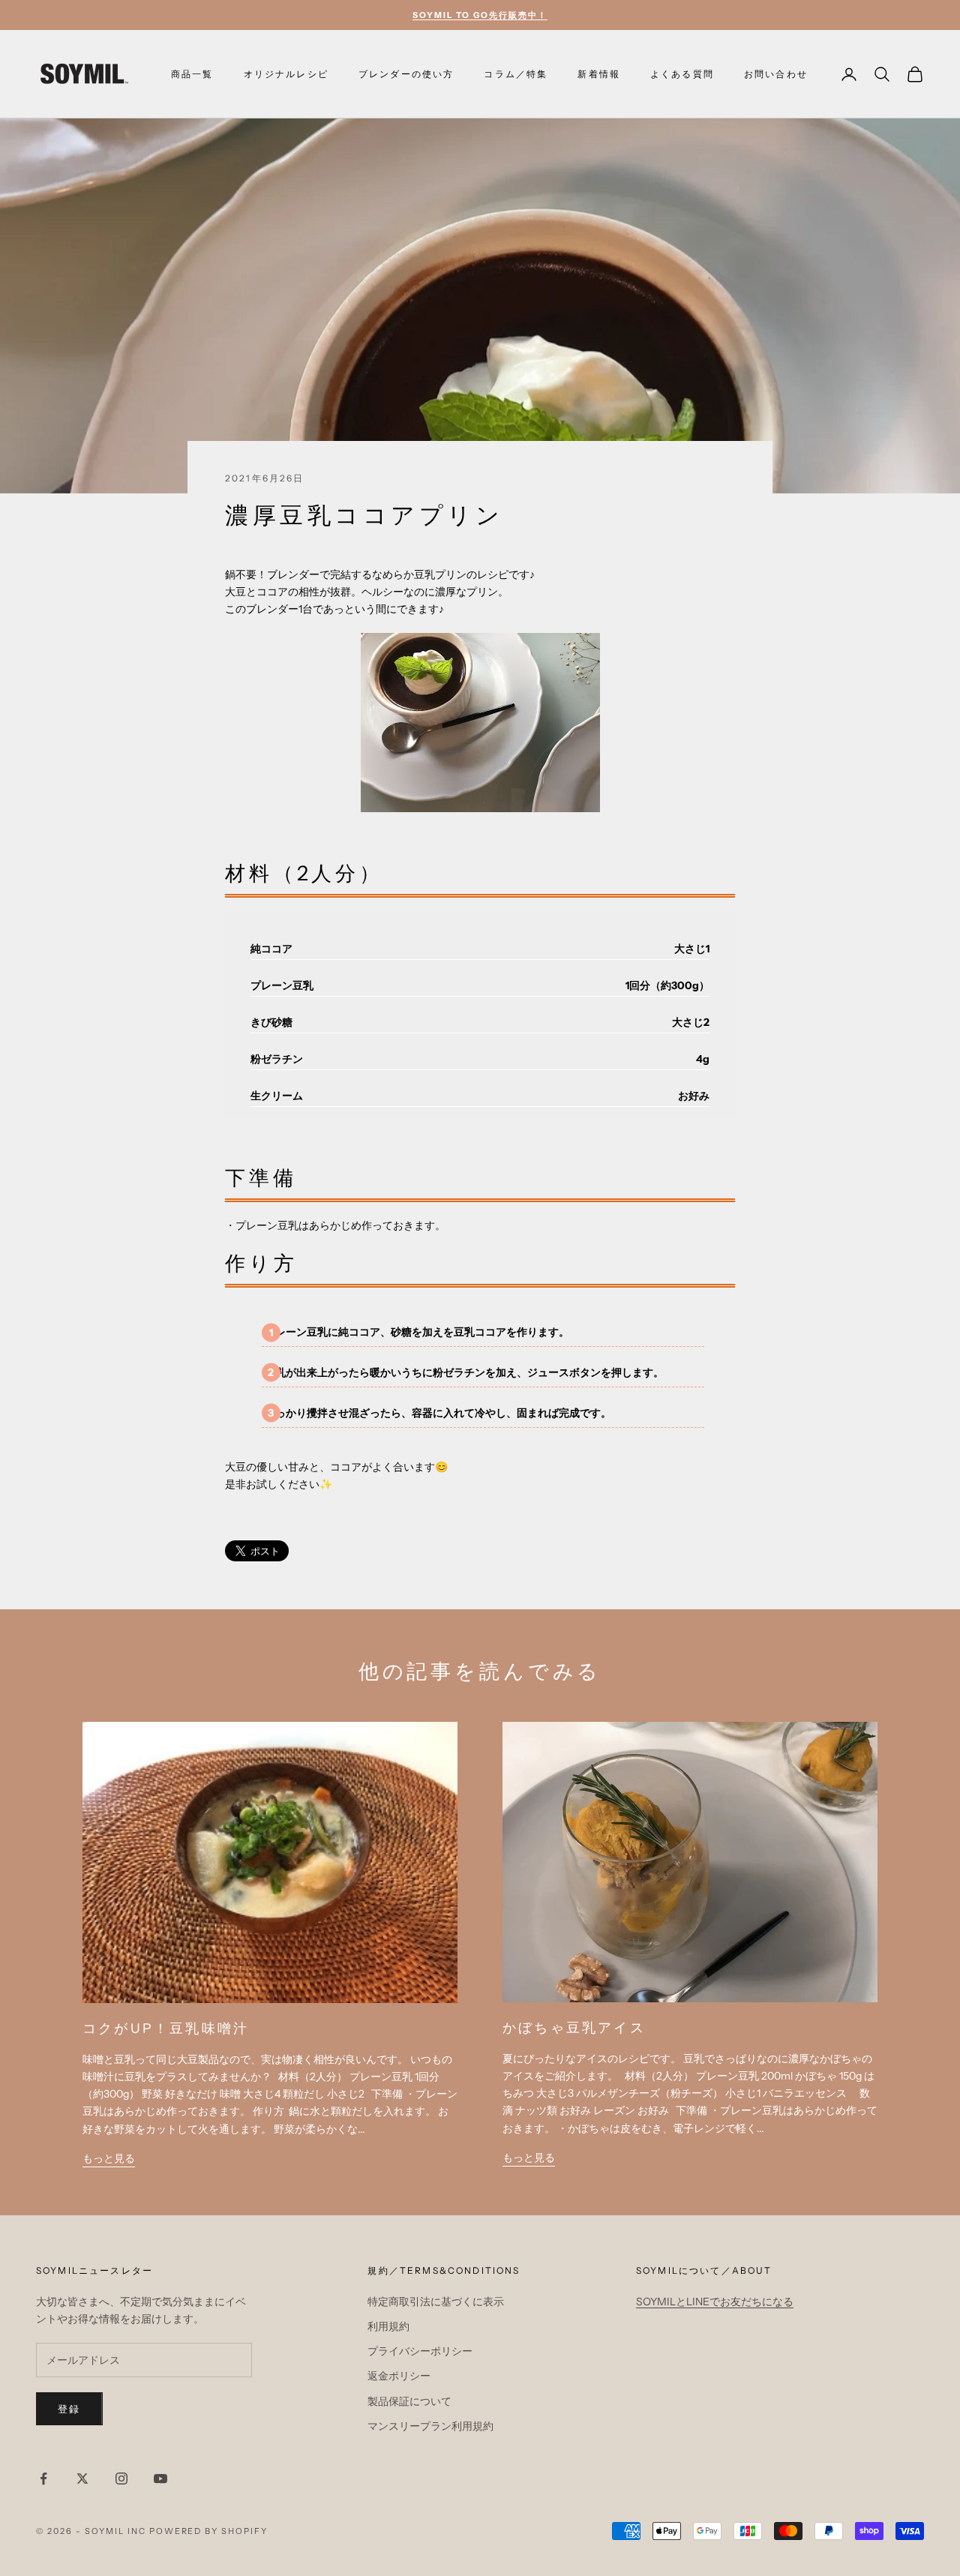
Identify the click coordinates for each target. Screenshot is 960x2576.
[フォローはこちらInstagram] (121, 2479)
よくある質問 (682, 74)
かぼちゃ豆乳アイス (574, 2027)
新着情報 (599, 74)
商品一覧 (192, 74)
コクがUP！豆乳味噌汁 (166, 2028)
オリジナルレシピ (286, 74)
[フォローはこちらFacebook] (43, 2479)
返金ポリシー (399, 2376)
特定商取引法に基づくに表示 (436, 2302)
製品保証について (409, 2401)
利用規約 (388, 2326)
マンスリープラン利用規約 (430, 2426)
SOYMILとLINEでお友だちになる (715, 2302)
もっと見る (109, 2158)
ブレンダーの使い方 (406, 74)
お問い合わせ (776, 74)
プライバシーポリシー (420, 2351)
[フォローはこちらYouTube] (160, 2479)
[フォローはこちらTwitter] (82, 2479)
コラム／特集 (516, 74)
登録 (69, 2409)
